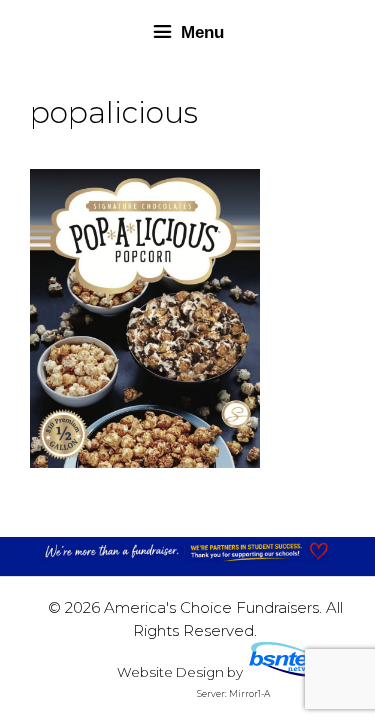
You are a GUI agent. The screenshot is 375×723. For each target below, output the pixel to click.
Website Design (170, 672)
